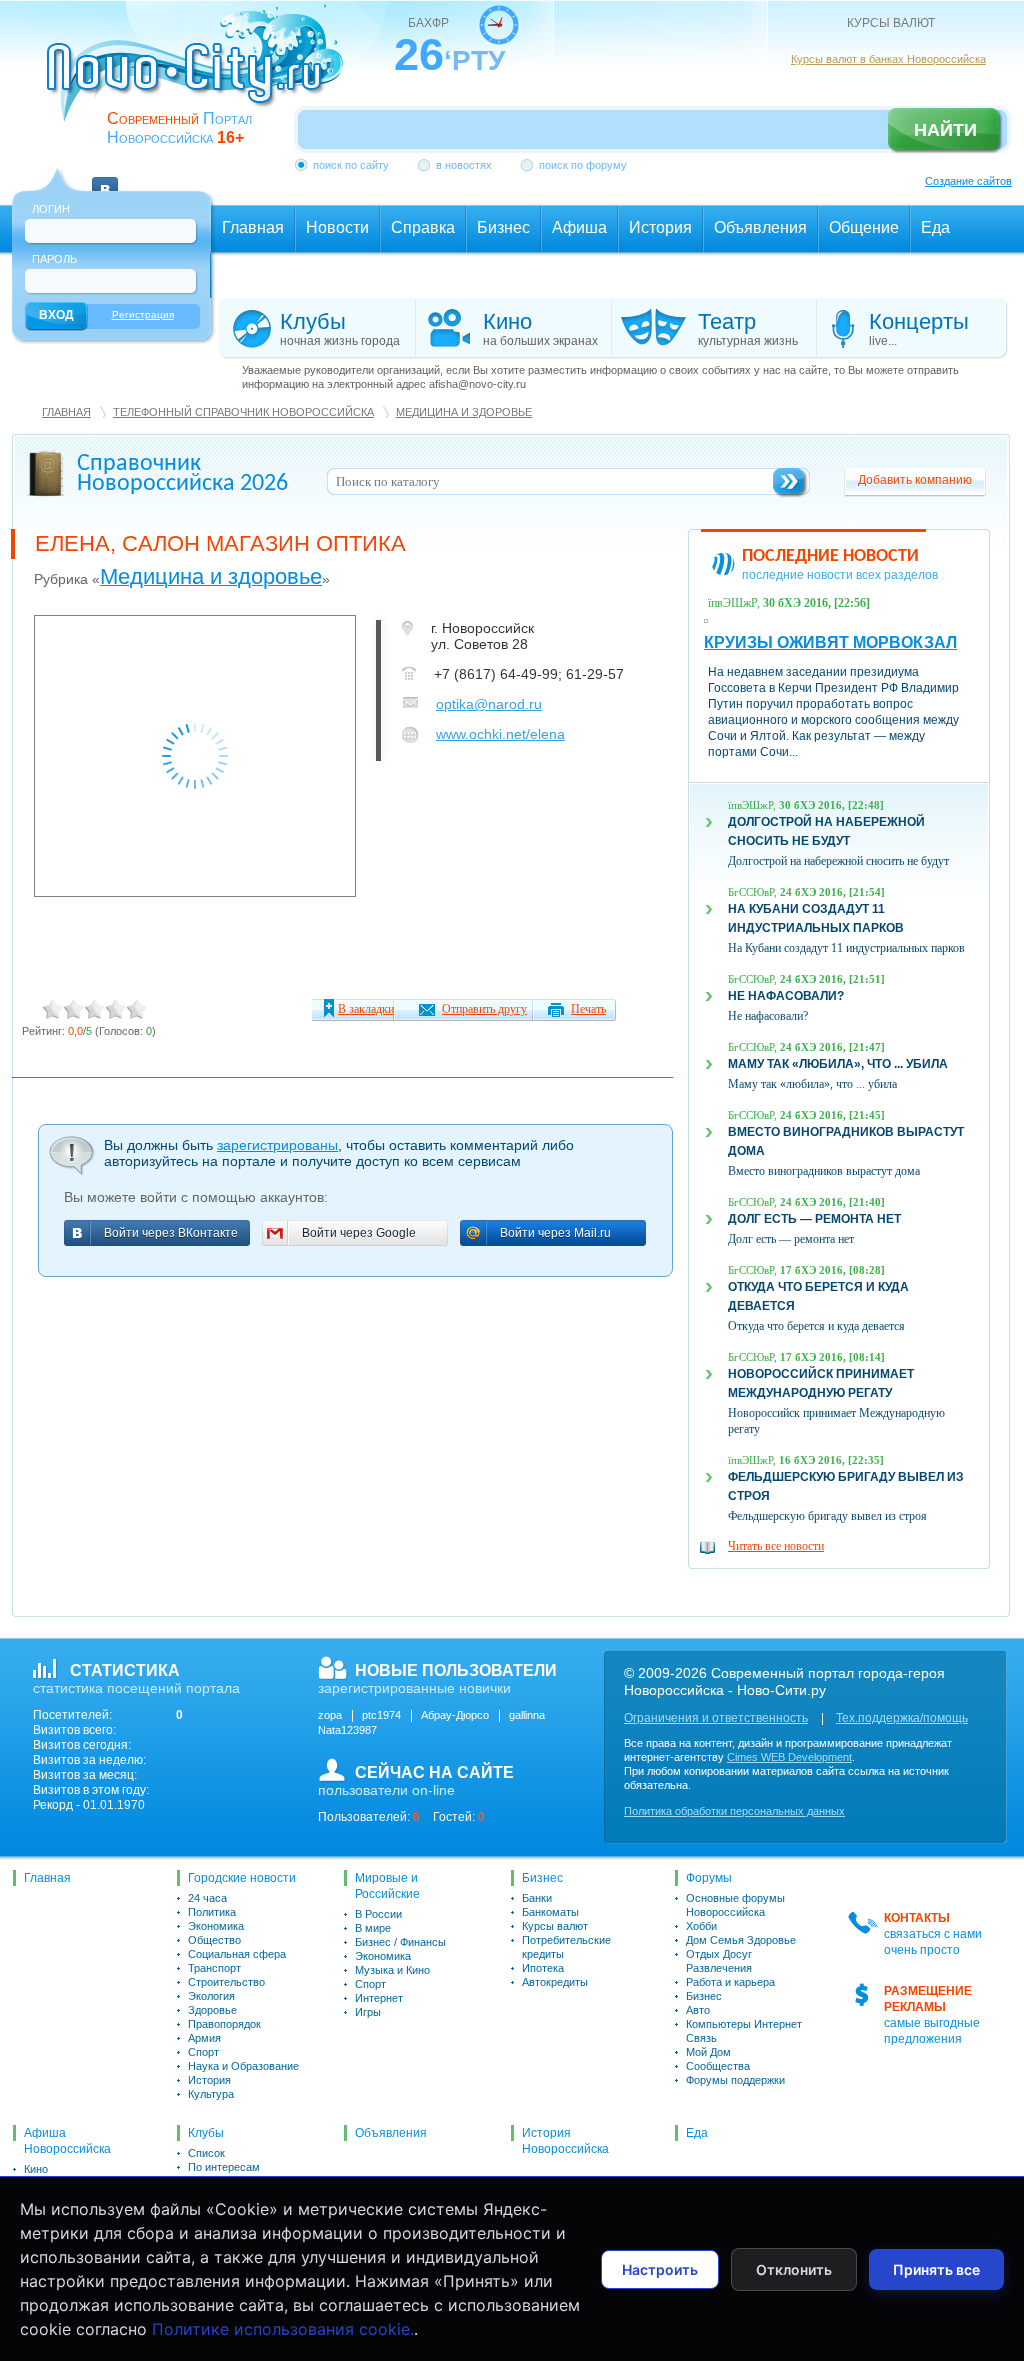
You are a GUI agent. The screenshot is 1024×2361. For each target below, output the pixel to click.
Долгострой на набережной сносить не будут (838, 861)
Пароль (54, 259)
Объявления (391, 2133)
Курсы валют (555, 1926)
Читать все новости (776, 1546)
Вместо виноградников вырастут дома (824, 1171)
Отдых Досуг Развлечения (719, 1961)
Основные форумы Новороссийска (735, 1905)
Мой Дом (708, 2052)
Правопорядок (224, 2024)
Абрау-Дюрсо (455, 1715)
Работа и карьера (730, 1982)
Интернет (379, 1998)
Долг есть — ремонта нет (814, 1219)
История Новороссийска (565, 2141)
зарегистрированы (277, 1145)
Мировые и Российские (387, 1886)
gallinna (527, 1715)
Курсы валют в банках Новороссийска (888, 59)
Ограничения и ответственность (716, 1718)
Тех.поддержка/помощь (902, 1718)
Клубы (206, 2133)
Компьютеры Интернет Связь (744, 2031)
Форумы (709, 1878)
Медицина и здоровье (464, 412)
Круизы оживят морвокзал (830, 642)
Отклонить (794, 2269)
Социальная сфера (237, 1954)
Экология (211, 1996)
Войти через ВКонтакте (171, 1233)
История (209, 2080)
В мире (373, 1928)
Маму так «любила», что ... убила (838, 1064)
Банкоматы (550, 1912)
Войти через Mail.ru (555, 1233)
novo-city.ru (201, 78)
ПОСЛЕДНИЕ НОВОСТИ (830, 556)
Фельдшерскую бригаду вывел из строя (827, 1516)
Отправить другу (484, 1009)
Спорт (203, 2052)
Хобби (701, 1926)
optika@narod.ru (489, 704)
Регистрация (143, 314)
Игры (368, 2012)
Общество (214, 1940)
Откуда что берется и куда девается (816, 1326)
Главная (66, 412)
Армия (204, 2038)
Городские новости (242, 1878)
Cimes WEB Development (789, 1757)
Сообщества (718, 2066)
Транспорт (214, 1968)
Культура (211, 2094)
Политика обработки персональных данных (734, 1811)
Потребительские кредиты (566, 1947)
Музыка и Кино (392, 1970)
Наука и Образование (243, 2066)
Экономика (216, 1926)
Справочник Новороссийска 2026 (182, 474)
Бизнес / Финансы (400, 1942)
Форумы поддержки (735, 2080)
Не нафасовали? (786, 996)
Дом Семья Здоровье (741, 1940)
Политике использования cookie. (283, 2329)
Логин (51, 209)
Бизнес (542, 1878)
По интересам (224, 2167)
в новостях (464, 165)
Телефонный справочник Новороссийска (243, 412)
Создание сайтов (968, 181)
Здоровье (212, 2010)
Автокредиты (555, 1982)
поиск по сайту (351, 165)
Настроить (660, 2269)
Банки (537, 1898)
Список (206, 2153)
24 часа (207, 1898)
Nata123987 (347, 1730)
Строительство (226, 1982)
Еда (697, 2133)
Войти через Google (359, 1233)
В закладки (366, 1009)
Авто (698, 2010)
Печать (588, 1009)
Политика (212, 1912)
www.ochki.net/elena (500, 734)
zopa (330, 1715)
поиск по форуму (583, 165)
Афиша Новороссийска (67, 2141)
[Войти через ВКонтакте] (105, 178)
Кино (36, 2169)
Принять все (936, 2269)
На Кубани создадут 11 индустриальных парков (846, 948)
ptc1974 (381, 1715)
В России (378, 1914)
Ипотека (543, 1968)
